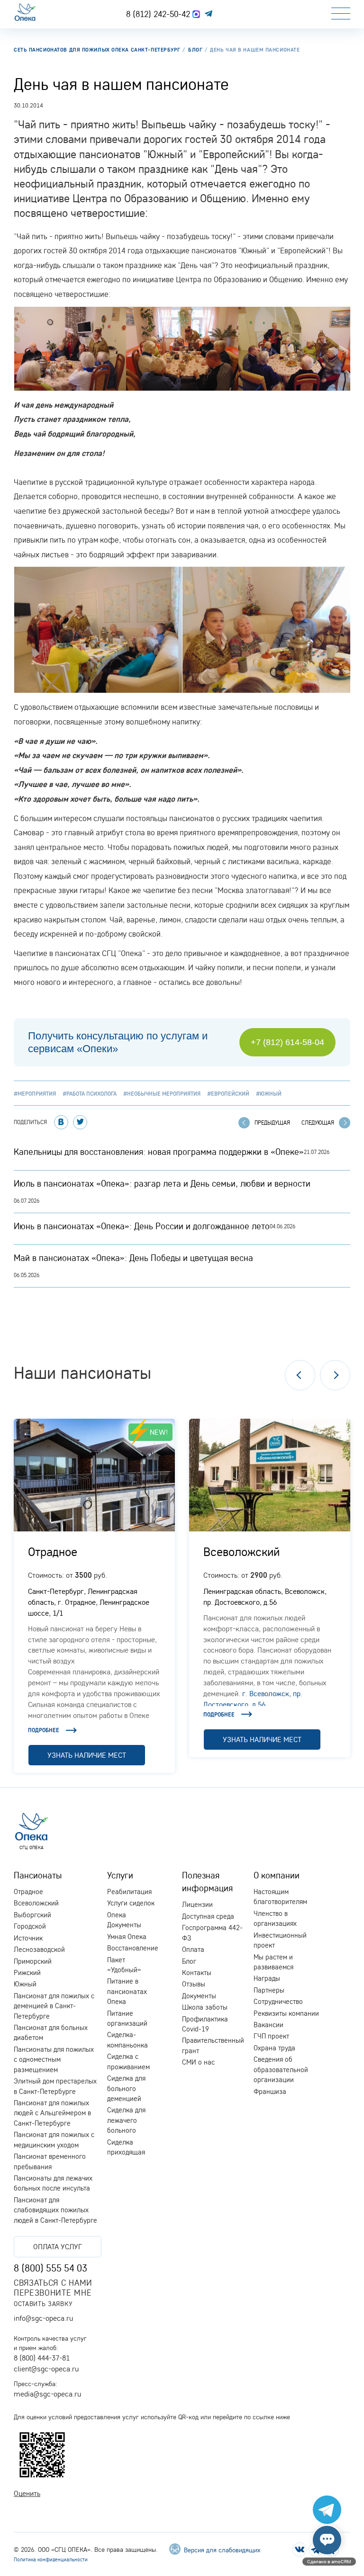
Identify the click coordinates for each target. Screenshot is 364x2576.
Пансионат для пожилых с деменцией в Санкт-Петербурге (54, 2006)
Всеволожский (241, 1551)
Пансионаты (38, 1875)
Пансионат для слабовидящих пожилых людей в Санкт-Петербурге (55, 2210)
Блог (189, 1961)
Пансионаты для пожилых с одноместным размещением (54, 2059)
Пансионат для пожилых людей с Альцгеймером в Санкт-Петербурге (52, 2113)
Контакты (197, 1972)
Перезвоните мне (53, 2293)
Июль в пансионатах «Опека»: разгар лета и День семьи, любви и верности (162, 1183)
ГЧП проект (271, 2036)
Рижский (27, 1972)
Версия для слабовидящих (221, 2550)
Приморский (33, 1961)
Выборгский (32, 1915)
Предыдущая (272, 1123)
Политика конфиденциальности (51, 2559)
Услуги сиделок (131, 1903)
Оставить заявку (43, 2303)
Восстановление (133, 1948)
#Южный (269, 1094)
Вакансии (268, 2025)
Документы (199, 1996)
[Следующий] (335, 1375)
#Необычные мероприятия (162, 1094)
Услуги (120, 1875)
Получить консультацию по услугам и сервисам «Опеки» (118, 1042)
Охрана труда (274, 2048)
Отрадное (53, 1551)
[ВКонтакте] (61, 1122)
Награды (267, 1978)
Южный (25, 1984)
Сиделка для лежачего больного (126, 2120)
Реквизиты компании (286, 2013)
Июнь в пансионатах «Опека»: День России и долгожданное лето (142, 1226)
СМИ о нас (198, 2062)
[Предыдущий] (300, 1375)
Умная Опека (127, 1936)
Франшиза (270, 2091)
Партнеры (269, 1990)
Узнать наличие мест (87, 1755)
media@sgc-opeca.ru (47, 2394)
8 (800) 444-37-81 (42, 2358)
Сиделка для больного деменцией (126, 2088)
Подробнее (44, 1730)
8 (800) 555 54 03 (50, 2268)
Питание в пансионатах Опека (127, 1991)
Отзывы (194, 1984)
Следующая (318, 1123)
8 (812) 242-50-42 (159, 14)
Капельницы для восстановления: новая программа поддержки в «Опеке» (159, 1152)
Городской (30, 1926)
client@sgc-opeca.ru (46, 2369)
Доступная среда (208, 1916)
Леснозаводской (39, 1949)
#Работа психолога (90, 1094)
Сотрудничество (278, 2001)
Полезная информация (207, 1882)
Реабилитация (129, 1892)
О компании (277, 1875)
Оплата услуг (58, 2246)
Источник (28, 1938)
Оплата (193, 1949)
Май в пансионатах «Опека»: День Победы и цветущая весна (133, 1258)
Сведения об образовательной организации (281, 2069)
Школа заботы (205, 2007)
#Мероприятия (35, 1094)
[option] (94, 1596)
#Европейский (228, 1094)
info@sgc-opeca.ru (43, 2318)
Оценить (27, 2493)
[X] (80, 1122)
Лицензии (197, 1904)
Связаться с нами (53, 2283)
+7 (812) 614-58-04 (287, 1042)
